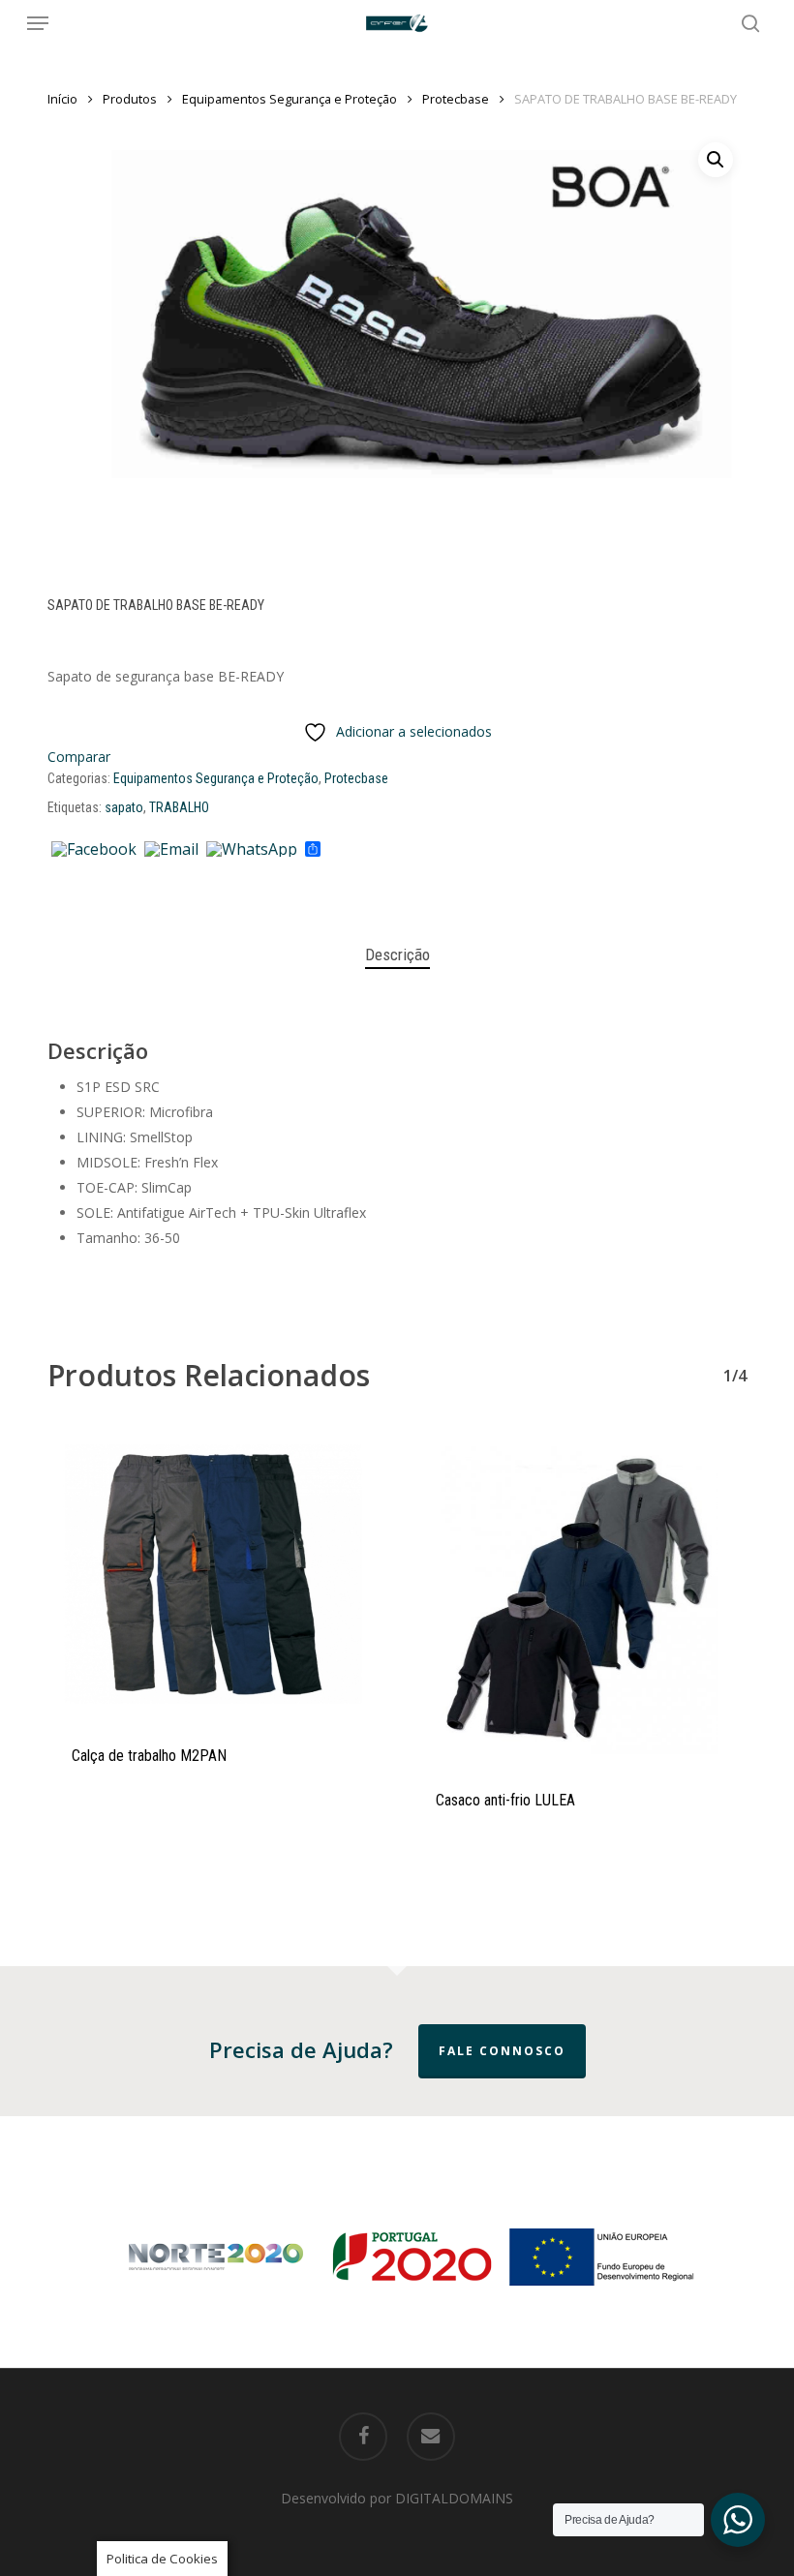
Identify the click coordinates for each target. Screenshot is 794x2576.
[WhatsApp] (252, 850)
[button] (38, 23)
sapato (124, 807)
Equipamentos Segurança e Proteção (290, 99)
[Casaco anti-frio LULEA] (579, 1596)
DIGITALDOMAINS (454, 2498)
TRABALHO (179, 807)
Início (62, 99)
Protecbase (456, 99)
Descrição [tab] (397, 955)
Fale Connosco (502, 2051)
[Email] (171, 850)
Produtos (130, 99)
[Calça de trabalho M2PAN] (215, 1574)
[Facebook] (94, 850)
